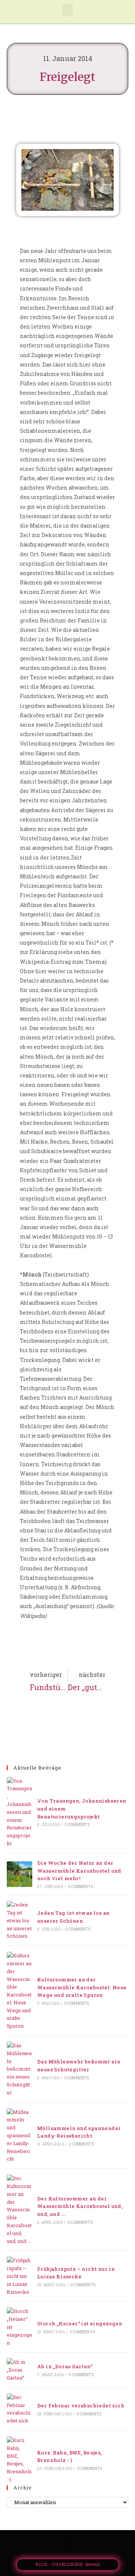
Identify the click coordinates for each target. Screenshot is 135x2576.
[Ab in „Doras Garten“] (19, 2370)
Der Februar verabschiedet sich (81, 2406)
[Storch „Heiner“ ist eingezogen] (19, 2327)
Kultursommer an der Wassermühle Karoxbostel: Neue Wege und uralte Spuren (82, 1987)
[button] (67, 10)
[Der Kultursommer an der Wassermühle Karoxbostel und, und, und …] (19, 2210)
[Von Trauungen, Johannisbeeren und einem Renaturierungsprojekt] (19, 1812)
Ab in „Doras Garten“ (65, 2366)
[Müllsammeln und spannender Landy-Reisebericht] (19, 2136)
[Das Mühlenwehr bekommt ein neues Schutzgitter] (19, 2069)
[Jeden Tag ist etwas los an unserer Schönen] (19, 1920)
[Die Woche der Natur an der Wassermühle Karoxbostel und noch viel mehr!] (19, 1874)
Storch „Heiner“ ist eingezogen (80, 2323)
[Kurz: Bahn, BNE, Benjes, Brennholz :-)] (19, 2460)
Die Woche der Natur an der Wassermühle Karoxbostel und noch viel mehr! (79, 1871)
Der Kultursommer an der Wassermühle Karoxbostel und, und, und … (80, 2206)
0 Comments (77, 1825)
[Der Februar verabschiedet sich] (19, 2409)
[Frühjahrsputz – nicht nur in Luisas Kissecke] (19, 2276)
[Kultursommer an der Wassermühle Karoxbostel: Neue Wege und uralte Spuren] (19, 1991)
